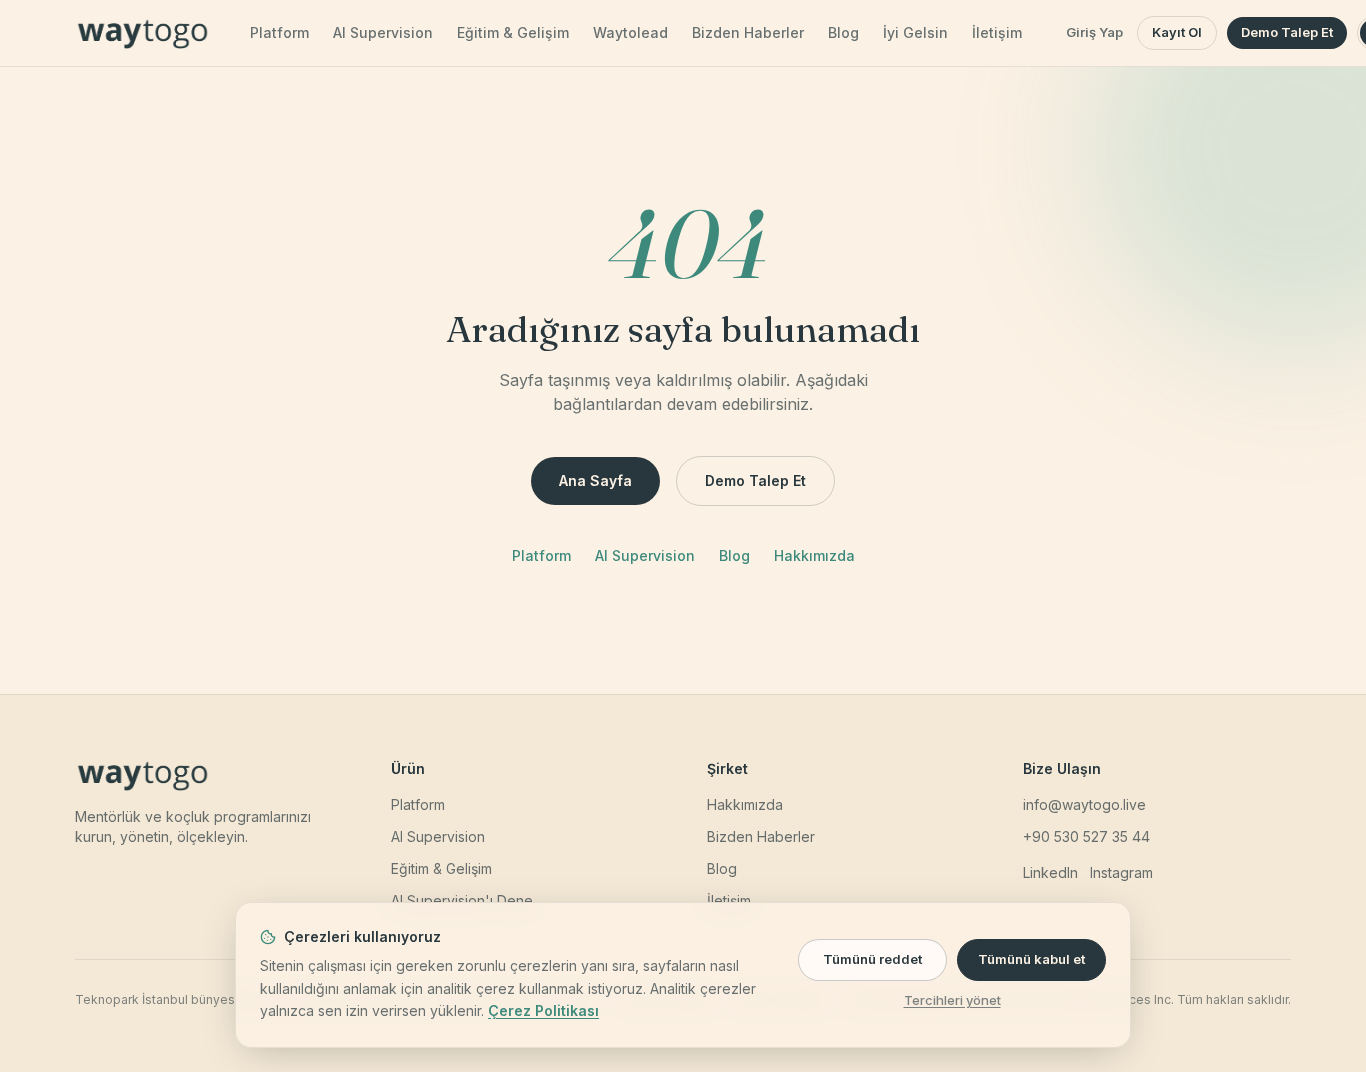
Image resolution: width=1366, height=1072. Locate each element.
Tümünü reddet (872, 959)
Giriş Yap (1094, 32)
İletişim (997, 32)
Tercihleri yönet (952, 1000)
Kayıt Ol (1177, 32)
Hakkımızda (814, 555)
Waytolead (630, 32)
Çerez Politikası (543, 1010)
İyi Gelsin (915, 32)
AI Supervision (383, 32)
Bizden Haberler (748, 32)
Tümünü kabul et (1031, 959)
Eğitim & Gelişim (513, 32)
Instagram (1121, 872)
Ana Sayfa (595, 480)
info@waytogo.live (1084, 804)
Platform (279, 32)
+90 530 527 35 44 (1086, 836)
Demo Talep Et (1287, 32)
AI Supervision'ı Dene (462, 900)
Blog (843, 32)
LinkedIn (1050, 872)
